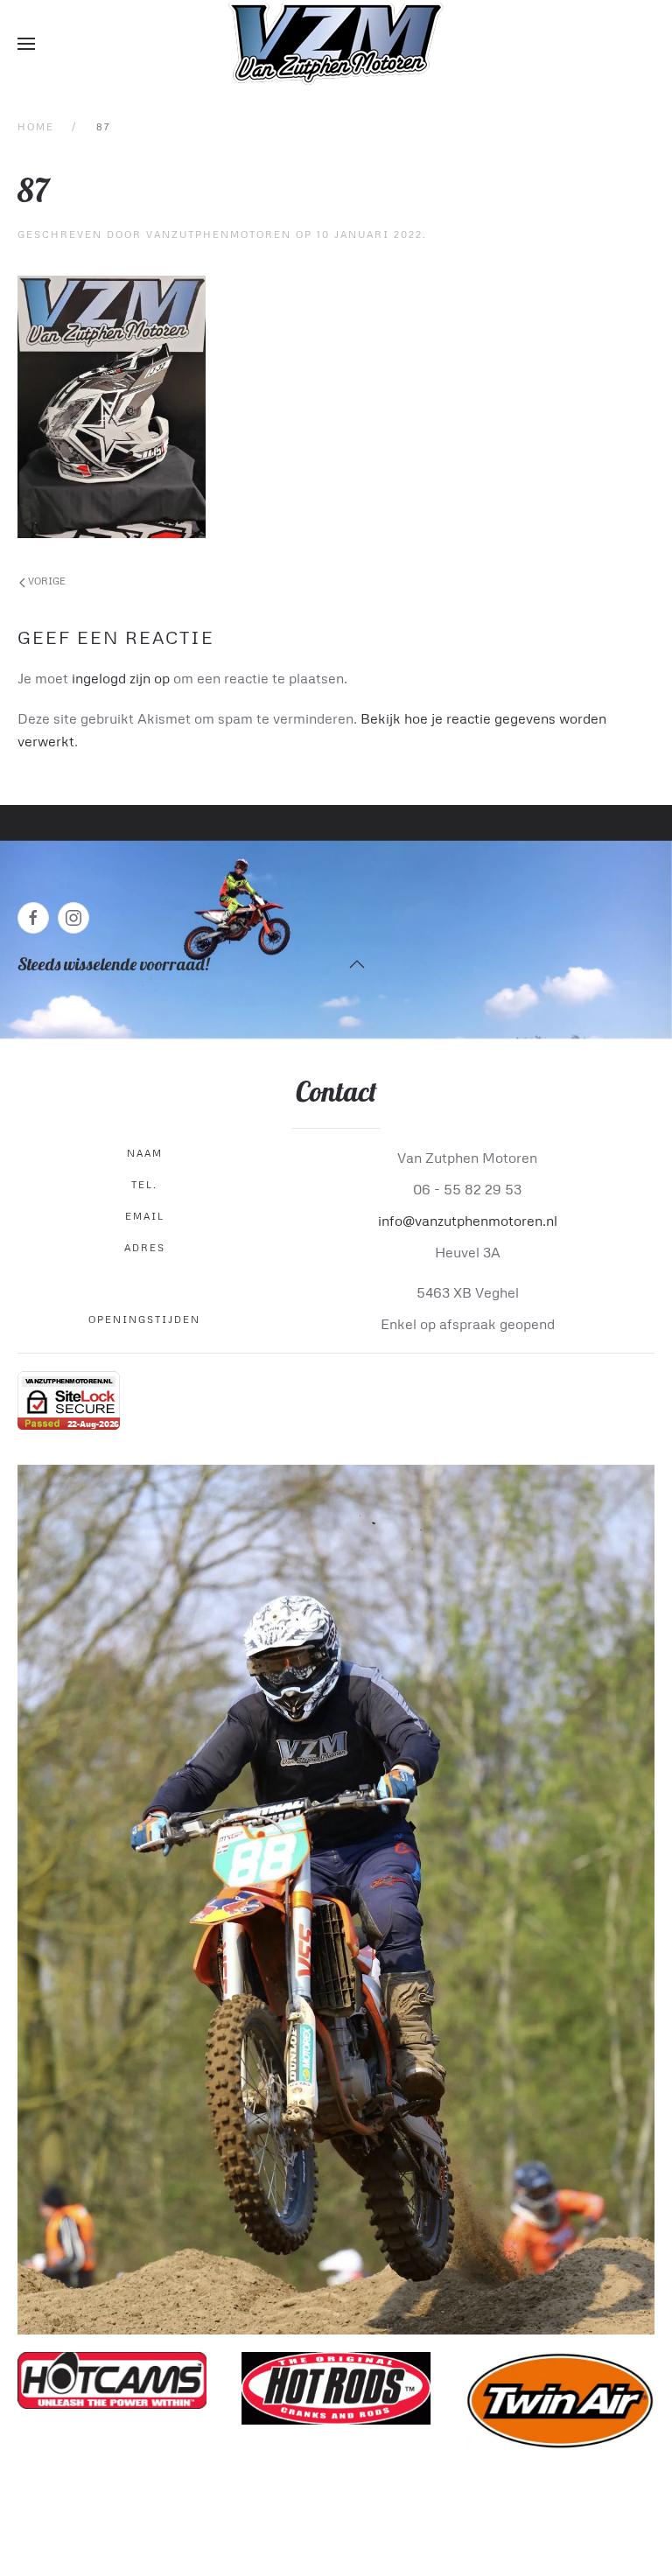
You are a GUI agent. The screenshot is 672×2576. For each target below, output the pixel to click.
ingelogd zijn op (121, 678)
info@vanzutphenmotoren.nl (468, 1221)
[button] (26, 44)
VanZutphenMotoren (219, 234)
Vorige (45, 581)
